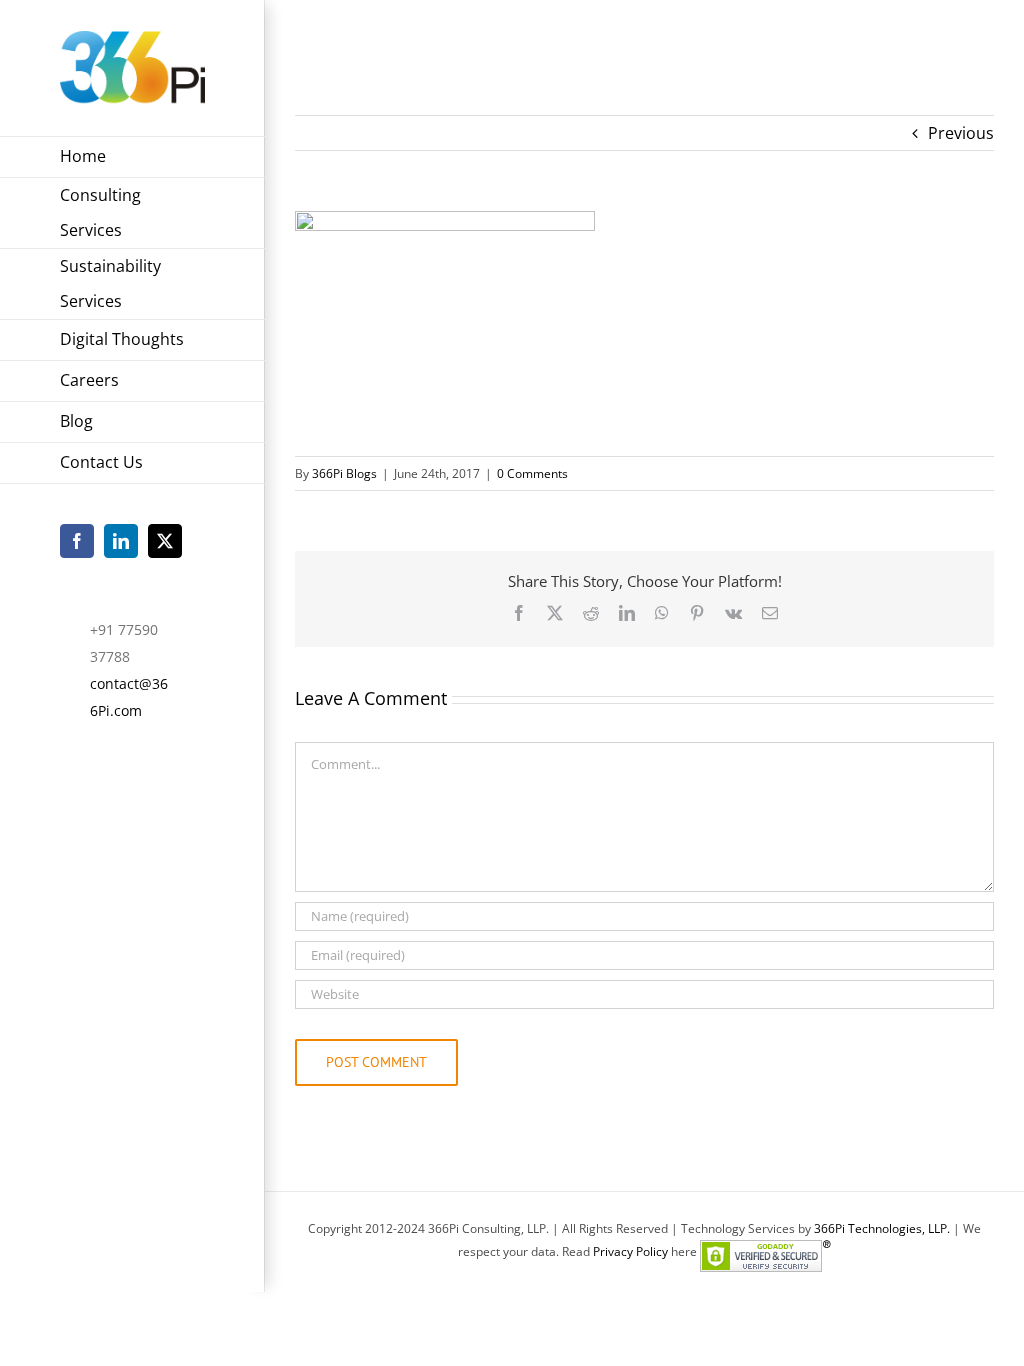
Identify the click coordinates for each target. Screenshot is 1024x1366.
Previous (961, 133)
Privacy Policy (630, 1251)
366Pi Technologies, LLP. (883, 1228)
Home (313, 41)
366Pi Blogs (344, 473)
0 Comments (532, 473)
